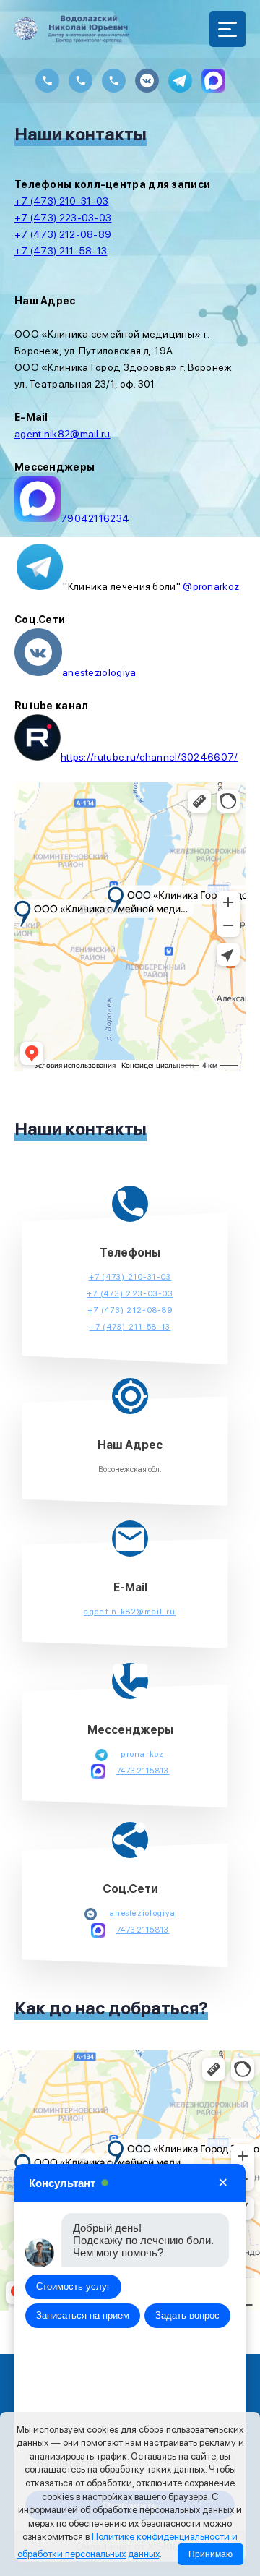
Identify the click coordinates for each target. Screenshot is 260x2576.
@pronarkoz (211, 586)
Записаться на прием (83, 2316)
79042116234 (95, 518)
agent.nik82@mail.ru (62, 434)
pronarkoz (142, 1754)
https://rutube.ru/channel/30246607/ (149, 757)
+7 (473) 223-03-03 (63, 218)
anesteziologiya (99, 672)
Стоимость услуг (73, 2287)
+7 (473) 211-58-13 (61, 251)
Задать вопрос (187, 2316)
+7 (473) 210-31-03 (61, 201)
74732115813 (143, 1771)
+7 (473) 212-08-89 (63, 234)
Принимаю (211, 2554)
